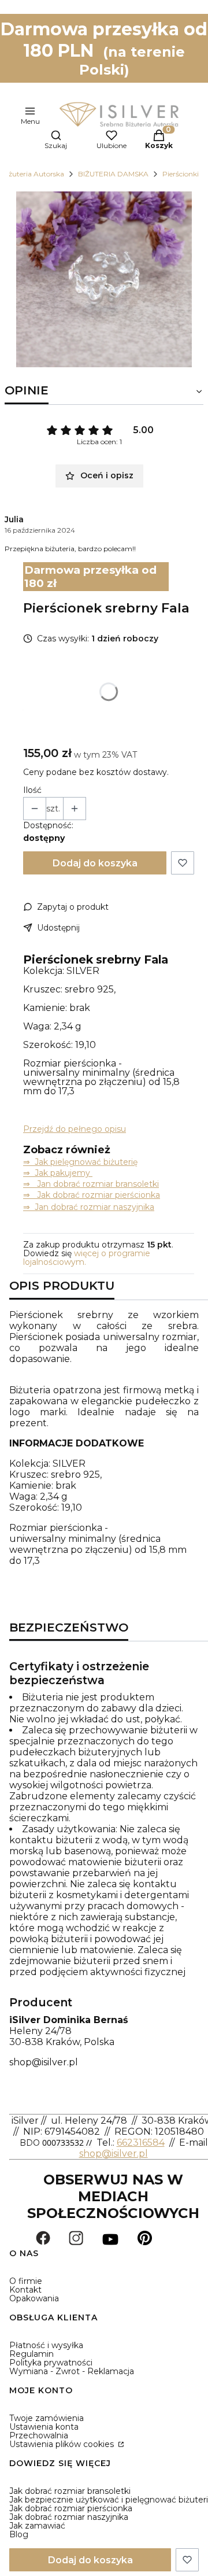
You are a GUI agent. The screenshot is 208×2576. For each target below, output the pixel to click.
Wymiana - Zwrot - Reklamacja (72, 2371)
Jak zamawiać (37, 2526)
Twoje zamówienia (47, 2418)
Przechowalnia (39, 2435)
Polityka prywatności (51, 2363)
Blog (19, 2534)
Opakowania (34, 2298)
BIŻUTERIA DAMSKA (113, 174)
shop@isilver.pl (44, 2062)
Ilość (32, 790)
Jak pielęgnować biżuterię (86, 1162)
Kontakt (25, 2290)
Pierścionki (181, 174)
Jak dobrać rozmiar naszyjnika (69, 2517)
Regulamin (31, 2354)
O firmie (26, 2281)
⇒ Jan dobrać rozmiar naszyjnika (89, 1207)
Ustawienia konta (44, 2427)
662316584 (141, 2143)
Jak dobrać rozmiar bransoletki (70, 2491)
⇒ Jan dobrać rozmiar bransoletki (91, 1184)
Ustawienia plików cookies (63, 2444)
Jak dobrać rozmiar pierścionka (71, 2508)
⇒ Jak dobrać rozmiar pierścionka (92, 1195)
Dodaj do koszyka (95, 863)
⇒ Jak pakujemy (58, 1173)
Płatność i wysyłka (46, 2345)
